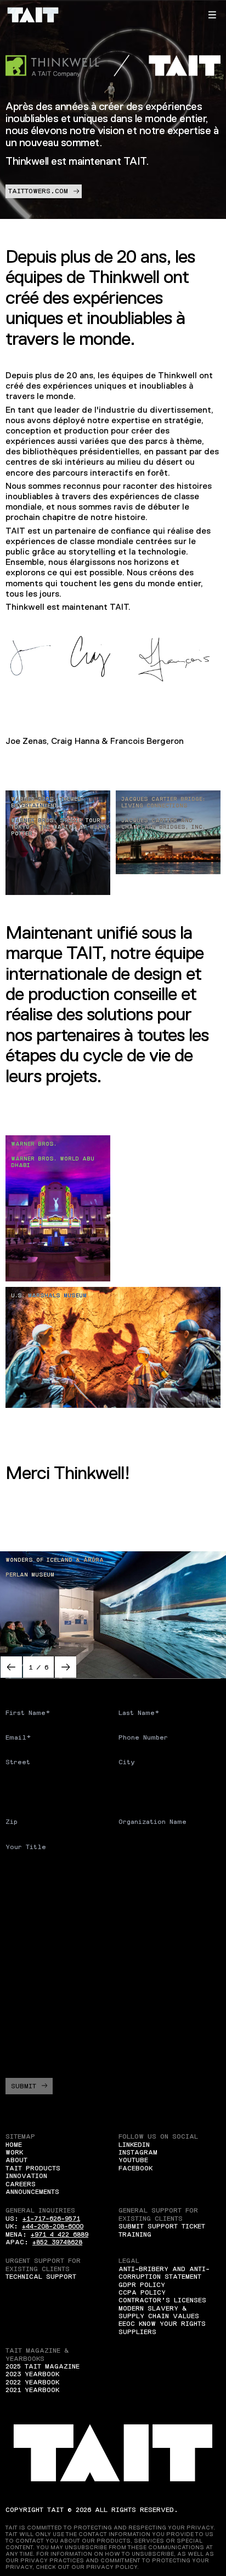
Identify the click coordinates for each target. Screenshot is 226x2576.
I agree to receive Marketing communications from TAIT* (111, 2021)
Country (20, 1787)
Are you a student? (43, 1872)
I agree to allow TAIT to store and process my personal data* (116, 2048)
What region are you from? (58, 1906)
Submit (24, 2086)
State (129, 1787)
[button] (212, 15)
